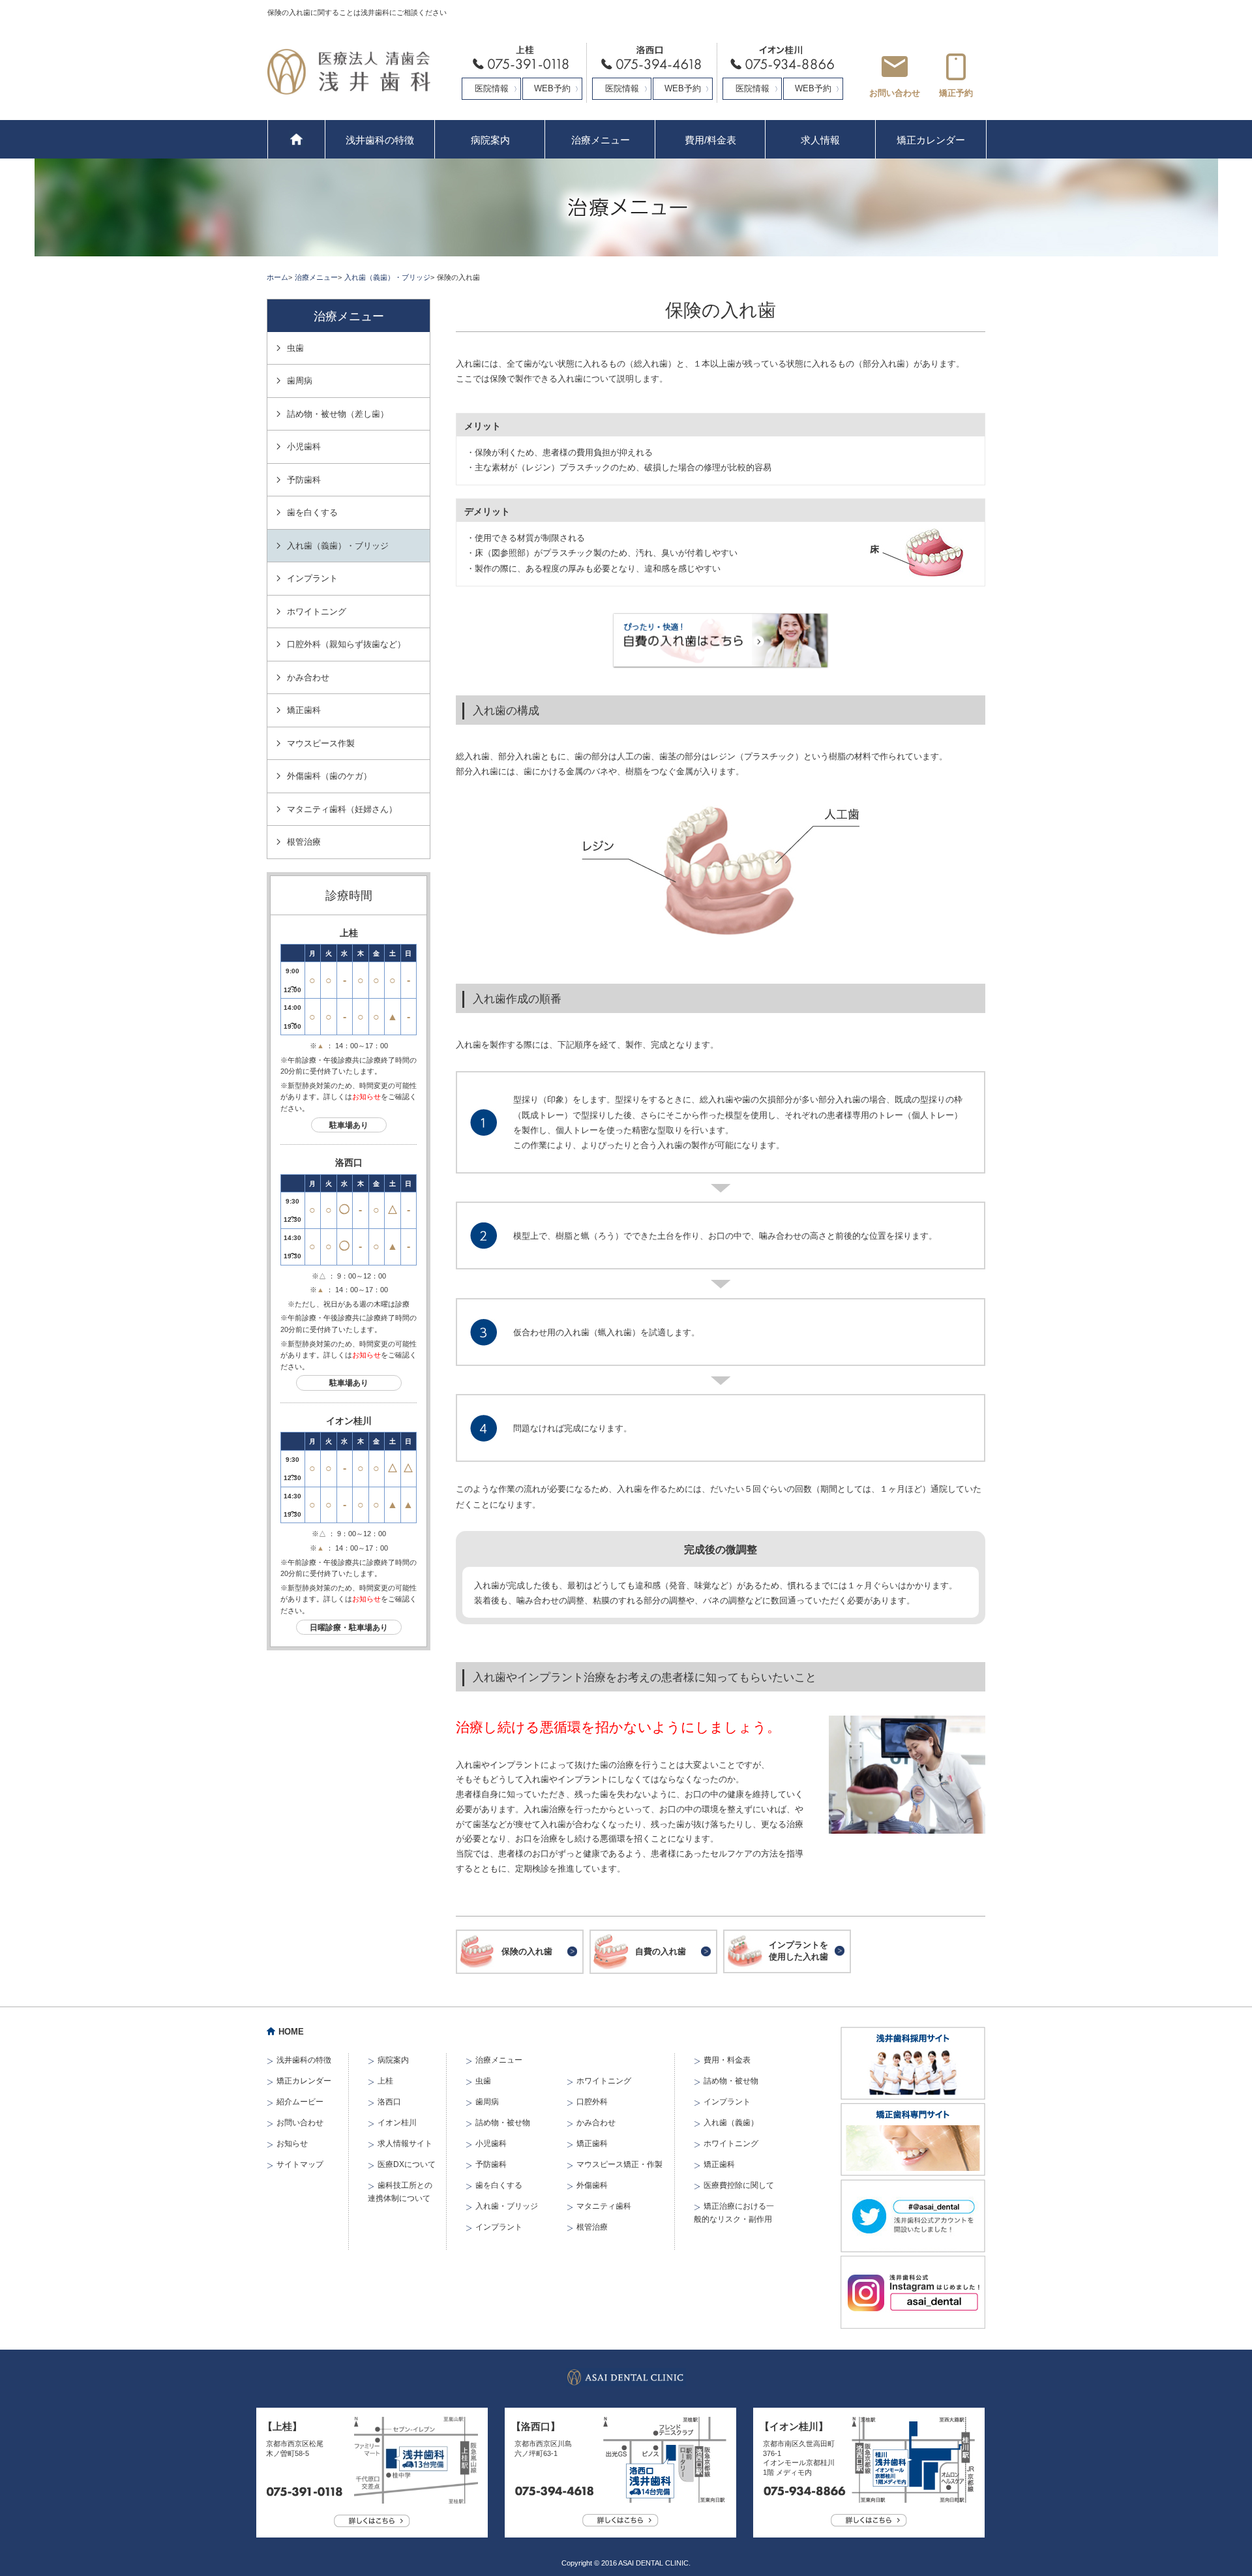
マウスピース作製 (321, 743)
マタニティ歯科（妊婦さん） (342, 809)
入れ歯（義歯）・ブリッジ (387, 277)
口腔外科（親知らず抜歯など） (346, 644)
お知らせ (366, 1097)
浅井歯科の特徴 (380, 140)
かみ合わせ (308, 677)
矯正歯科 (304, 710)
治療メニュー (601, 140)
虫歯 (295, 348)
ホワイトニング (317, 612)
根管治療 (304, 842)
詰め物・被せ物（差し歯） (338, 414)
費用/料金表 (710, 140)
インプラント (312, 578)
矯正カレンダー (931, 140)
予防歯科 (304, 480)
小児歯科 (304, 447)
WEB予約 (552, 88)
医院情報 (492, 88)
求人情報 (820, 140)
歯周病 (300, 381)
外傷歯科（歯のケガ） (329, 776)
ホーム (277, 277)
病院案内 (490, 140)
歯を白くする (312, 512)
